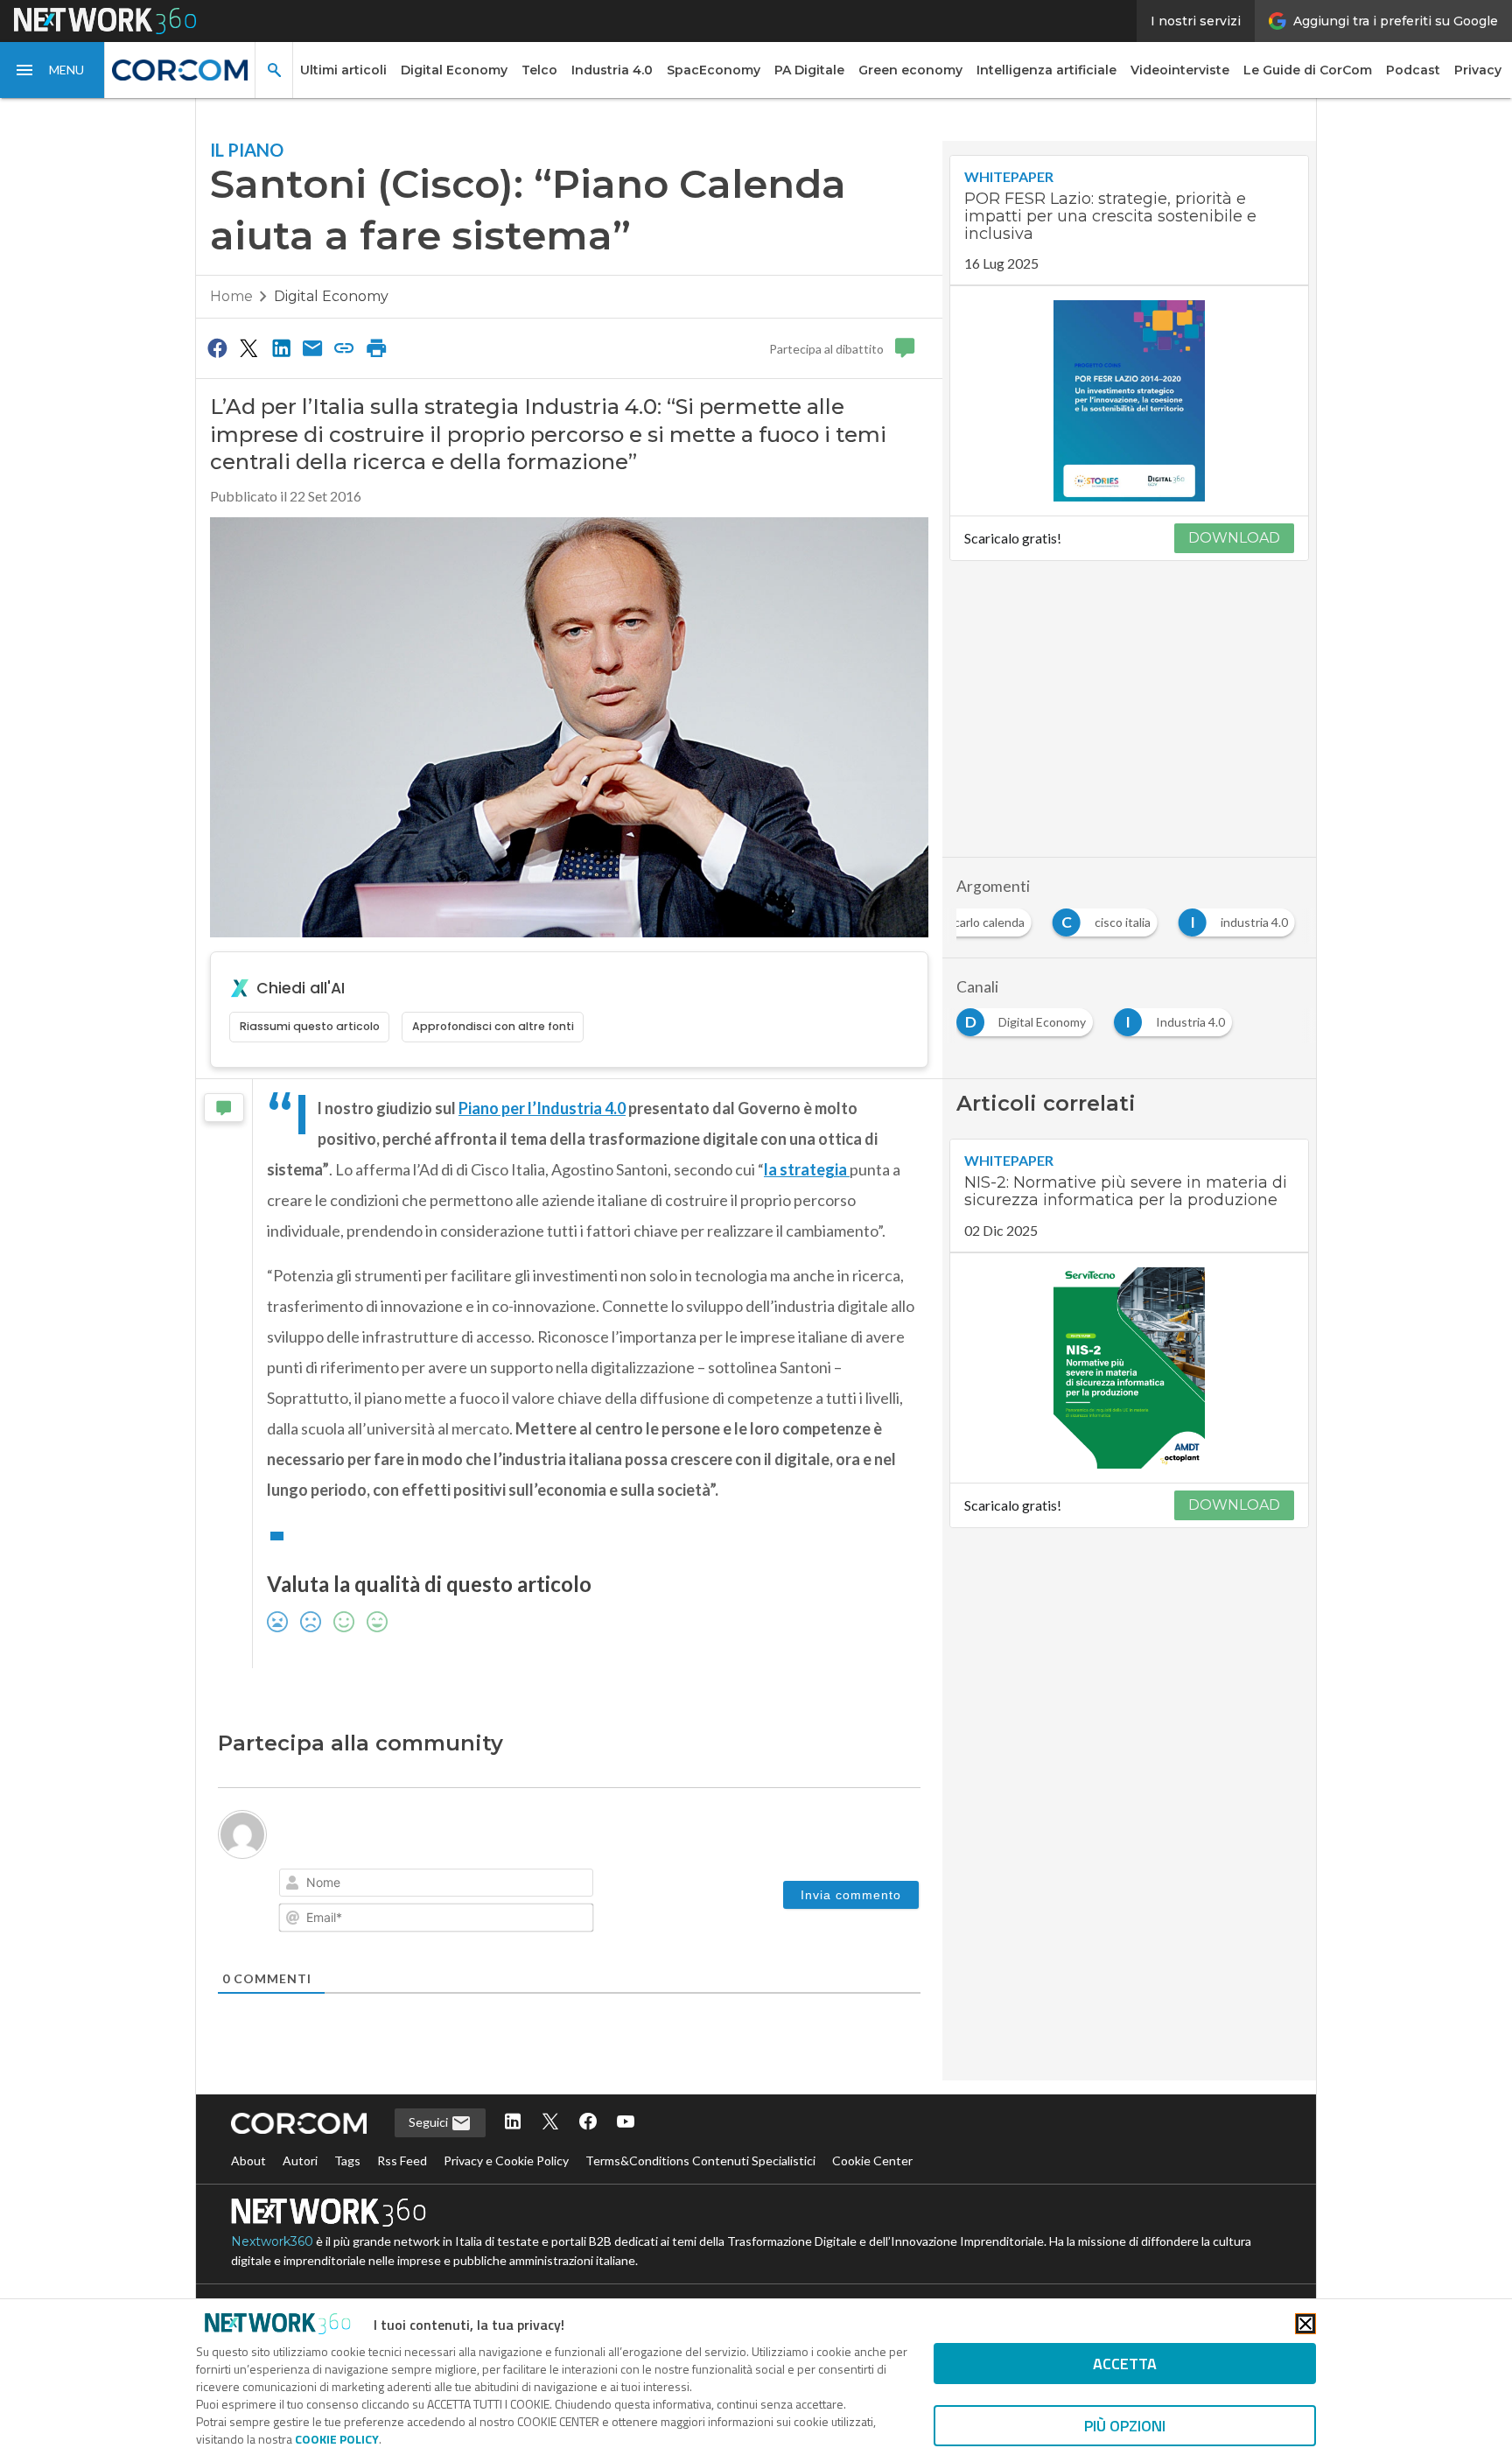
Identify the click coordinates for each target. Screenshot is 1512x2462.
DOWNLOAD (1234, 538)
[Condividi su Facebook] (217, 347)
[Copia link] (345, 347)
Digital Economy (454, 70)
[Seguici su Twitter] (550, 2123)
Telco (539, 70)
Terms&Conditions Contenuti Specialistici (700, 2160)
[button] (52, 70)
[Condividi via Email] (312, 347)
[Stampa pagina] (376, 347)
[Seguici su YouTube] (626, 2123)
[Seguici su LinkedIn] (513, 2123)
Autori (300, 2160)
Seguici (430, 2122)
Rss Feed (402, 2160)
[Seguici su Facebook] (588, 2123)
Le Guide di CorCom (1308, 70)
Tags (347, 2160)
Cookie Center (872, 2160)
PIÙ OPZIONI (1125, 2426)
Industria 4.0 (612, 70)
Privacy (1478, 70)
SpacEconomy (714, 70)
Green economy (910, 70)
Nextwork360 (272, 2241)
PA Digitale (809, 70)
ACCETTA (1125, 2364)
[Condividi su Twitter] (248, 347)
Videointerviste (1180, 70)
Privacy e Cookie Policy (506, 2160)
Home (231, 296)
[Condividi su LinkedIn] (281, 347)
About (248, 2160)
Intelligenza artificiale (1046, 70)
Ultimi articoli (343, 70)
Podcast (1413, 70)
